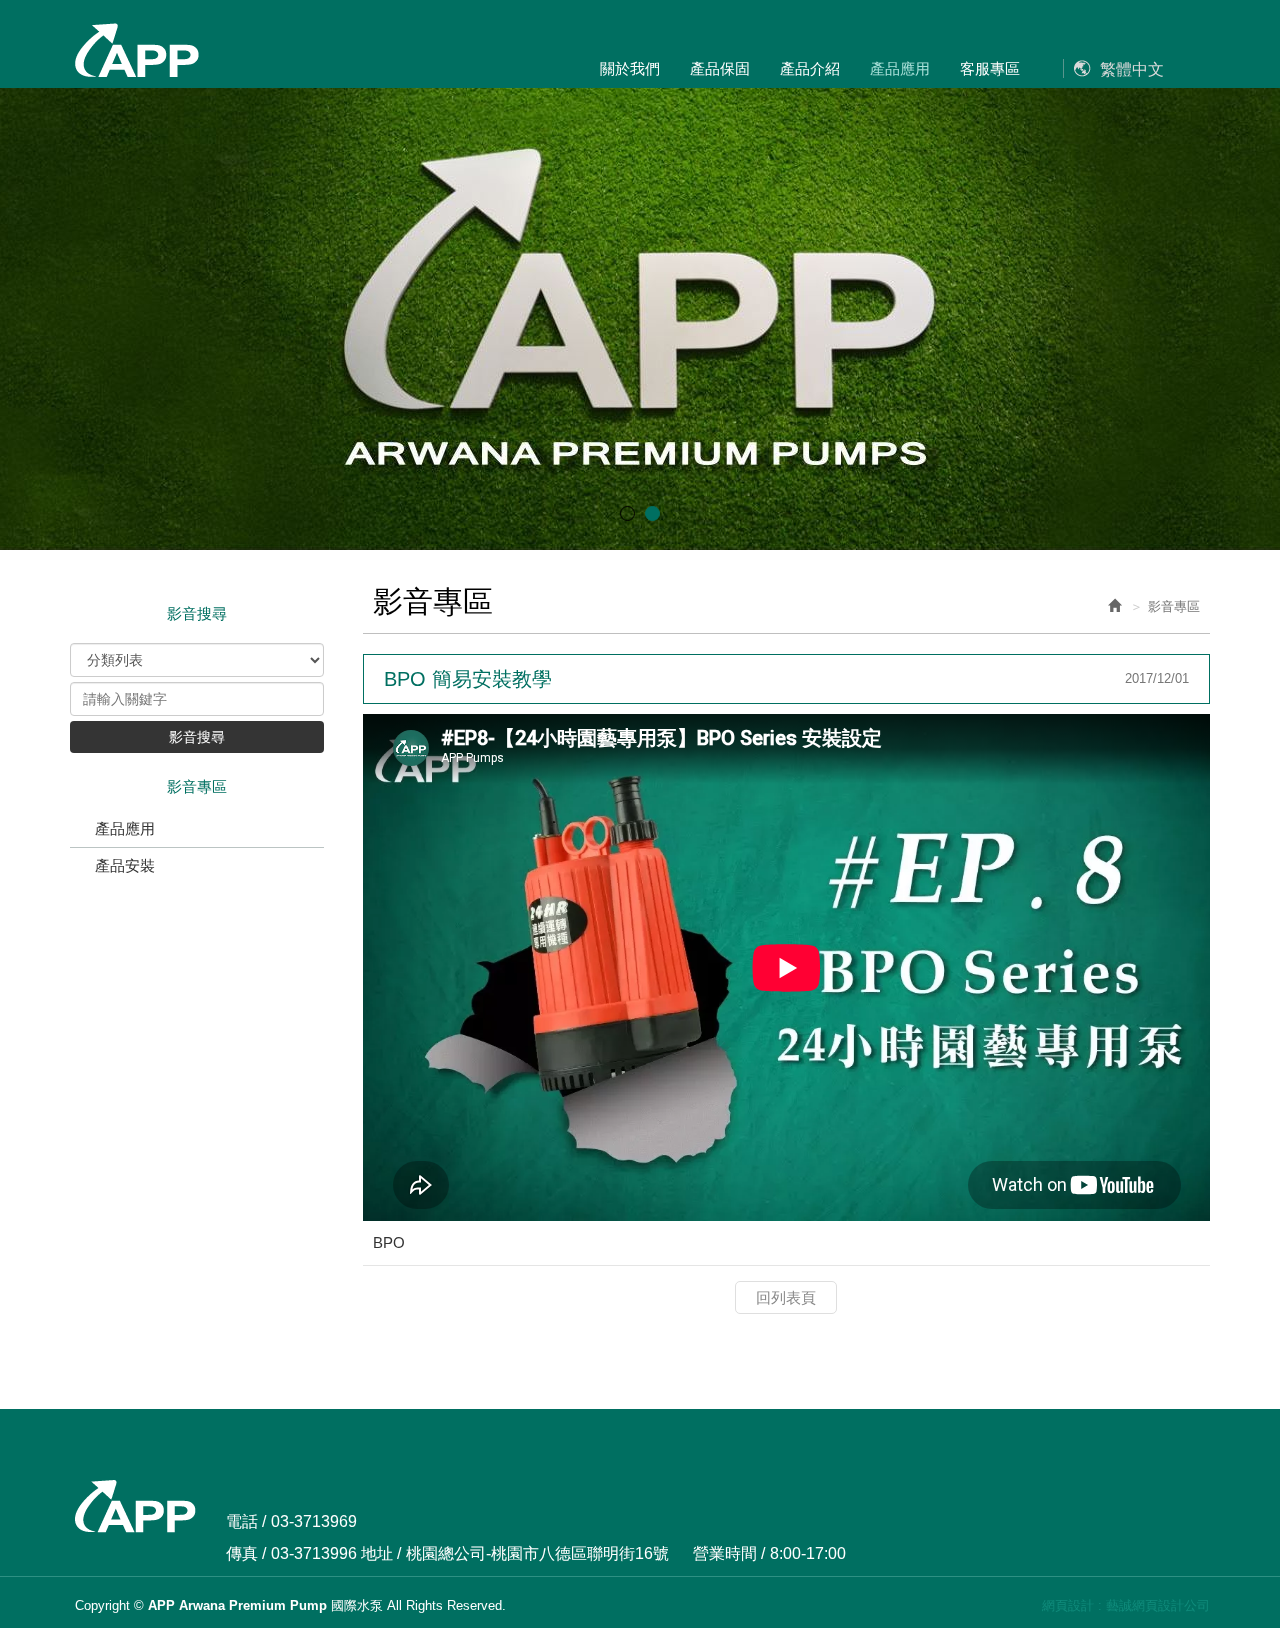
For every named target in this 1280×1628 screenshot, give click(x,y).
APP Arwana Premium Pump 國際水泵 (136, 51)
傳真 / (246, 1553)
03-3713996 (314, 1553)
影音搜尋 (197, 737)
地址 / (381, 1553)
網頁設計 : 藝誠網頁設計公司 (1126, 1605)
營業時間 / (729, 1553)
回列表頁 (786, 1297)
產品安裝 (125, 865)
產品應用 (125, 828)
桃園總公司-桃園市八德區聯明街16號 (537, 1553)
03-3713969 (314, 1521)
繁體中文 (1132, 69)
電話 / (246, 1521)
